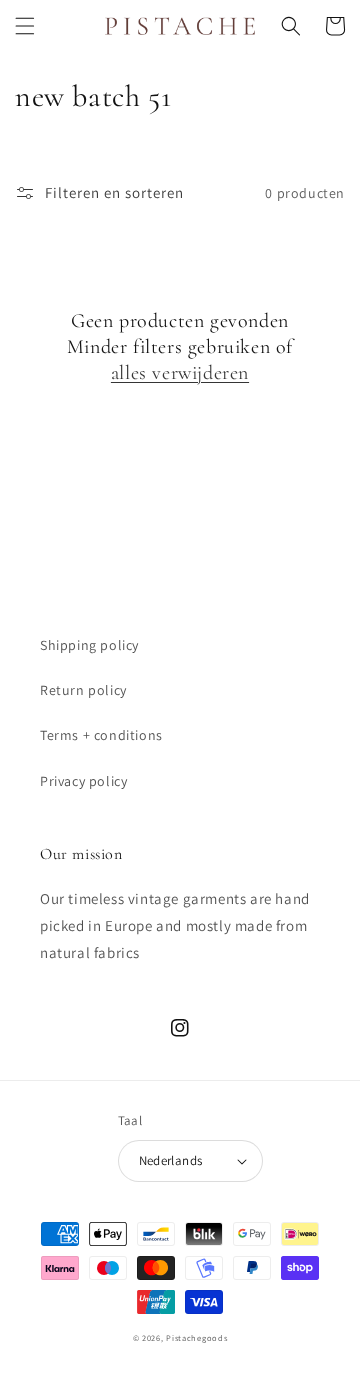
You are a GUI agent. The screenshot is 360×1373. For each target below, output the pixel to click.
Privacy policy (83, 781)
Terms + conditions (101, 735)
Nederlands (171, 1160)
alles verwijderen (180, 373)
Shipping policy (89, 645)
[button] (25, 26)
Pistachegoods (196, 1337)
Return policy (83, 690)
